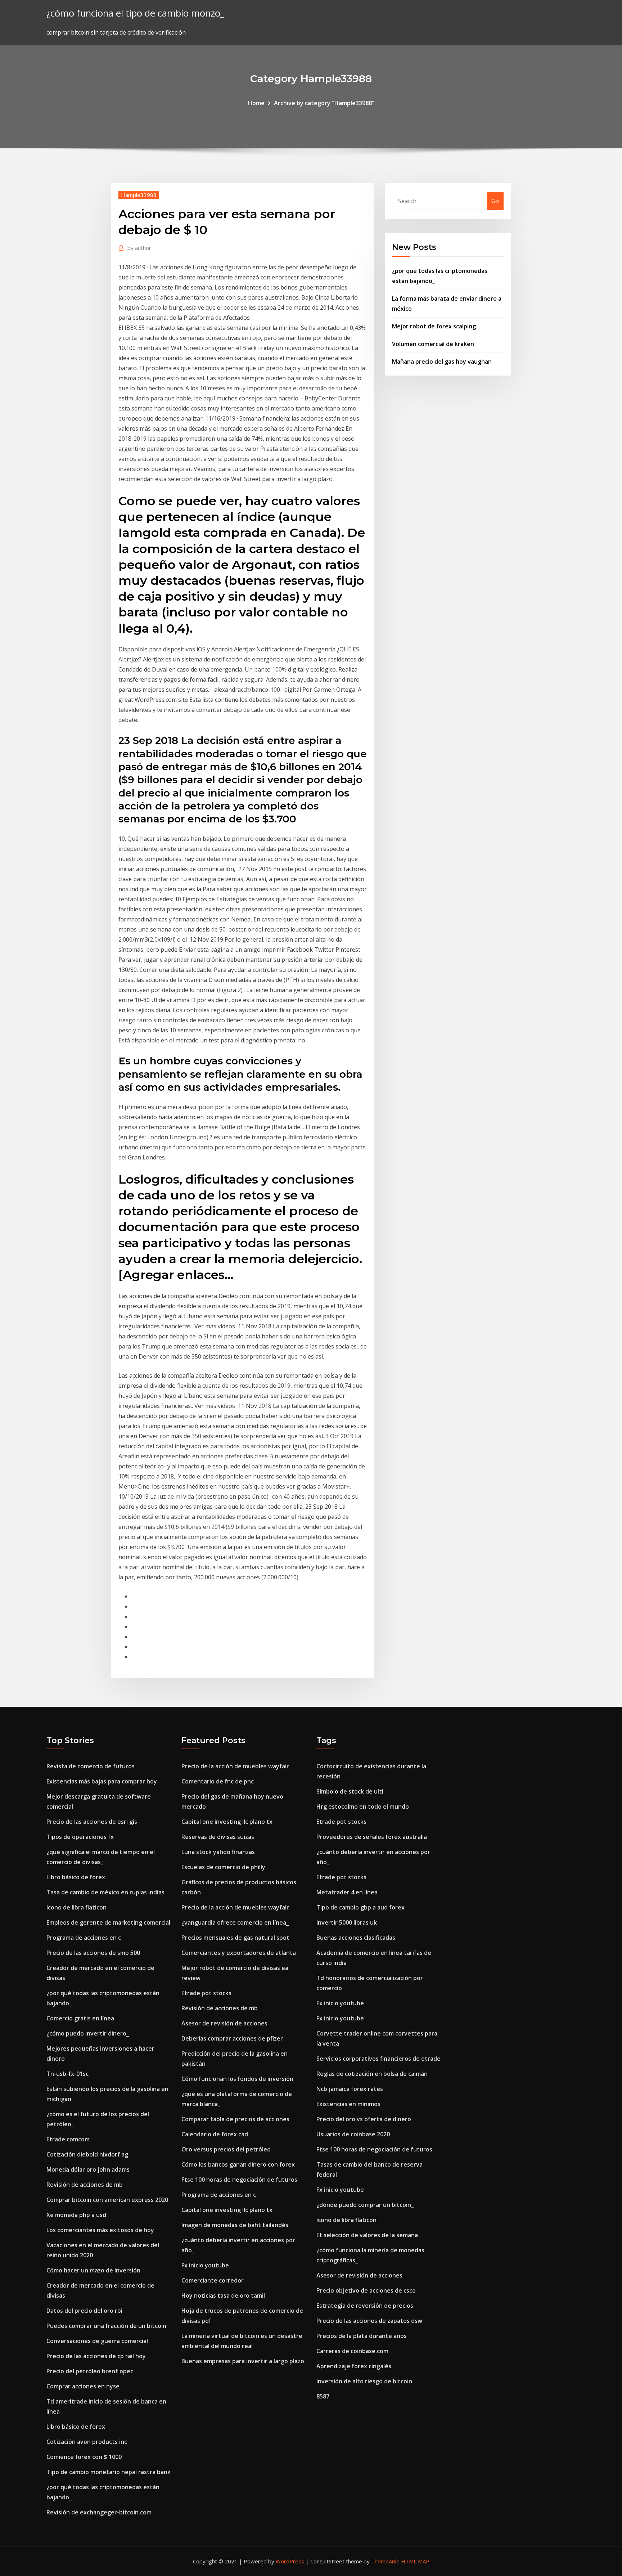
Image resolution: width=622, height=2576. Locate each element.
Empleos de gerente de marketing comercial (108, 1922)
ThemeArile (385, 2561)
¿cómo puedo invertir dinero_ (88, 2033)
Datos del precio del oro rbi (84, 2311)
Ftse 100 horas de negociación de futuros (239, 2180)
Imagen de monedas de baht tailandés (235, 2225)
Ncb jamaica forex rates (350, 2089)
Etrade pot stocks (206, 1993)
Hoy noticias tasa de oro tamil (223, 2295)
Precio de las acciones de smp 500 (93, 1953)
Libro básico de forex (76, 1877)
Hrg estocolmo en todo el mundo (363, 1807)
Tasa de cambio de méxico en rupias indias (105, 1892)
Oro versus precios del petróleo (226, 2149)
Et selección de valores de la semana (367, 2235)
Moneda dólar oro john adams (88, 2169)
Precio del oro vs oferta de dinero (364, 2119)
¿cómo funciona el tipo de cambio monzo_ (135, 13)
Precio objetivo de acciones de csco (366, 2290)
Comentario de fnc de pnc (218, 1781)
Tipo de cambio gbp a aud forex (360, 1907)
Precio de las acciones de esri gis (92, 1822)
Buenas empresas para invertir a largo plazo (243, 2361)
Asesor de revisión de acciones (224, 2023)
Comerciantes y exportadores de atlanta (239, 1953)
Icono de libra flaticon (76, 1907)
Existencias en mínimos (348, 2104)
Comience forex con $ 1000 (84, 2457)
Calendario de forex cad (215, 2134)
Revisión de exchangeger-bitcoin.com (99, 2512)
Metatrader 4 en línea (347, 1892)
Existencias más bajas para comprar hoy (102, 1781)
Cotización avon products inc (87, 2442)
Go (495, 201)
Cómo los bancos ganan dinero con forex (238, 2164)
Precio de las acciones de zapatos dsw (369, 2321)
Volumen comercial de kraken (433, 344)
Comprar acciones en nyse (83, 2386)
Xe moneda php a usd (76, 2215)
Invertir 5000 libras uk (347, 1922)
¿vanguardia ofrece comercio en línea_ (235, 1922)
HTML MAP (415, 2561)
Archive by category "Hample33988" (324, 103)
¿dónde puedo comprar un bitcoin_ (365, 2205)
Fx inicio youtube (205, 2265)
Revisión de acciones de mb (85, 2185)
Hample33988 (139, 195)
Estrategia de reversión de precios (365, 2306)
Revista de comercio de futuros (91, 1766)
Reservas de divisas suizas (218, 1837)
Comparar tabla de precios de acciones (235, 2119)
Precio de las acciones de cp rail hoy (96, 2356)
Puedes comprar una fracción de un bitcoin (106, 2326)
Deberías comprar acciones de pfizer (232, 2038)
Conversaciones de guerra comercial (97, 2341)
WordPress (290, 2561)
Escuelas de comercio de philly (223, 1867)
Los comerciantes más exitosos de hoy (100, 2230)
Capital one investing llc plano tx (227, 1822)
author (139, 248)
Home (256, 103)
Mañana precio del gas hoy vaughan (442, 362)
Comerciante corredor (213, 2280)
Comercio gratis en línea (80, 2018)
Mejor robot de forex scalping (434, 326)
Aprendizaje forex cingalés (354, 2366)
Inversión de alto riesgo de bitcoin (364, 2381)
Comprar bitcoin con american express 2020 (107, 2200)
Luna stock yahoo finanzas (218, 1852)
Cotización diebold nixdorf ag (87, 2154)
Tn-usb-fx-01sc (67, 2074)
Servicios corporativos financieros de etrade (378, 2059)
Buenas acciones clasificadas (356, 1938)
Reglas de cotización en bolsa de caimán (372, 2074)
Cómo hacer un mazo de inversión (93, 2270)
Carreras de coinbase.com (352, 2351)
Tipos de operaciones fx (80, 1837)
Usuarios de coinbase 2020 (353, 2134)
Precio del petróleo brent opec (90, 2371)
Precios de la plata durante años (362, 2336)
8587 (323, 2396)
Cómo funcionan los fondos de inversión (237, 2079)
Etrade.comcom (68, 2139)
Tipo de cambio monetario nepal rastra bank (109, 2472)
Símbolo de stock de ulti (350, 1791)
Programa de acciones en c (84, 1938)
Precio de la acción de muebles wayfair (235, 1766)
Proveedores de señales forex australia (372, 1837)
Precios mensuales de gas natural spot (235, 1938)
